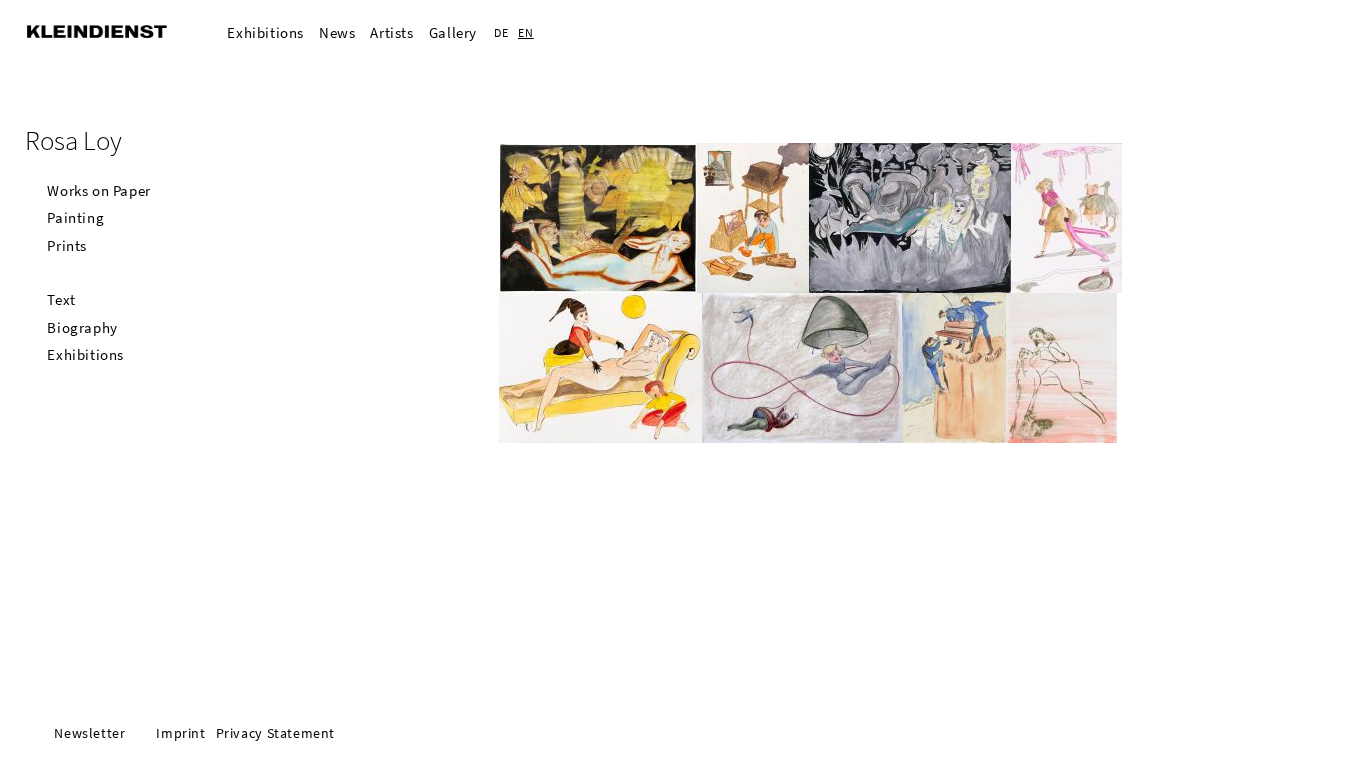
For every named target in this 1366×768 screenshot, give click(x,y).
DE (501, 32)
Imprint (180, 733)
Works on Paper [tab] (99, 190)
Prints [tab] (67, 245)
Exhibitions (265, 32)
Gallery (453, 32)
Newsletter (89, 733)
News (337, 32)
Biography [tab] (82, 327)
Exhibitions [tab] (85, 354)
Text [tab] (61, 299)
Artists (391, 32)
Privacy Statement (275, 733)
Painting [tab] (75, 217)
